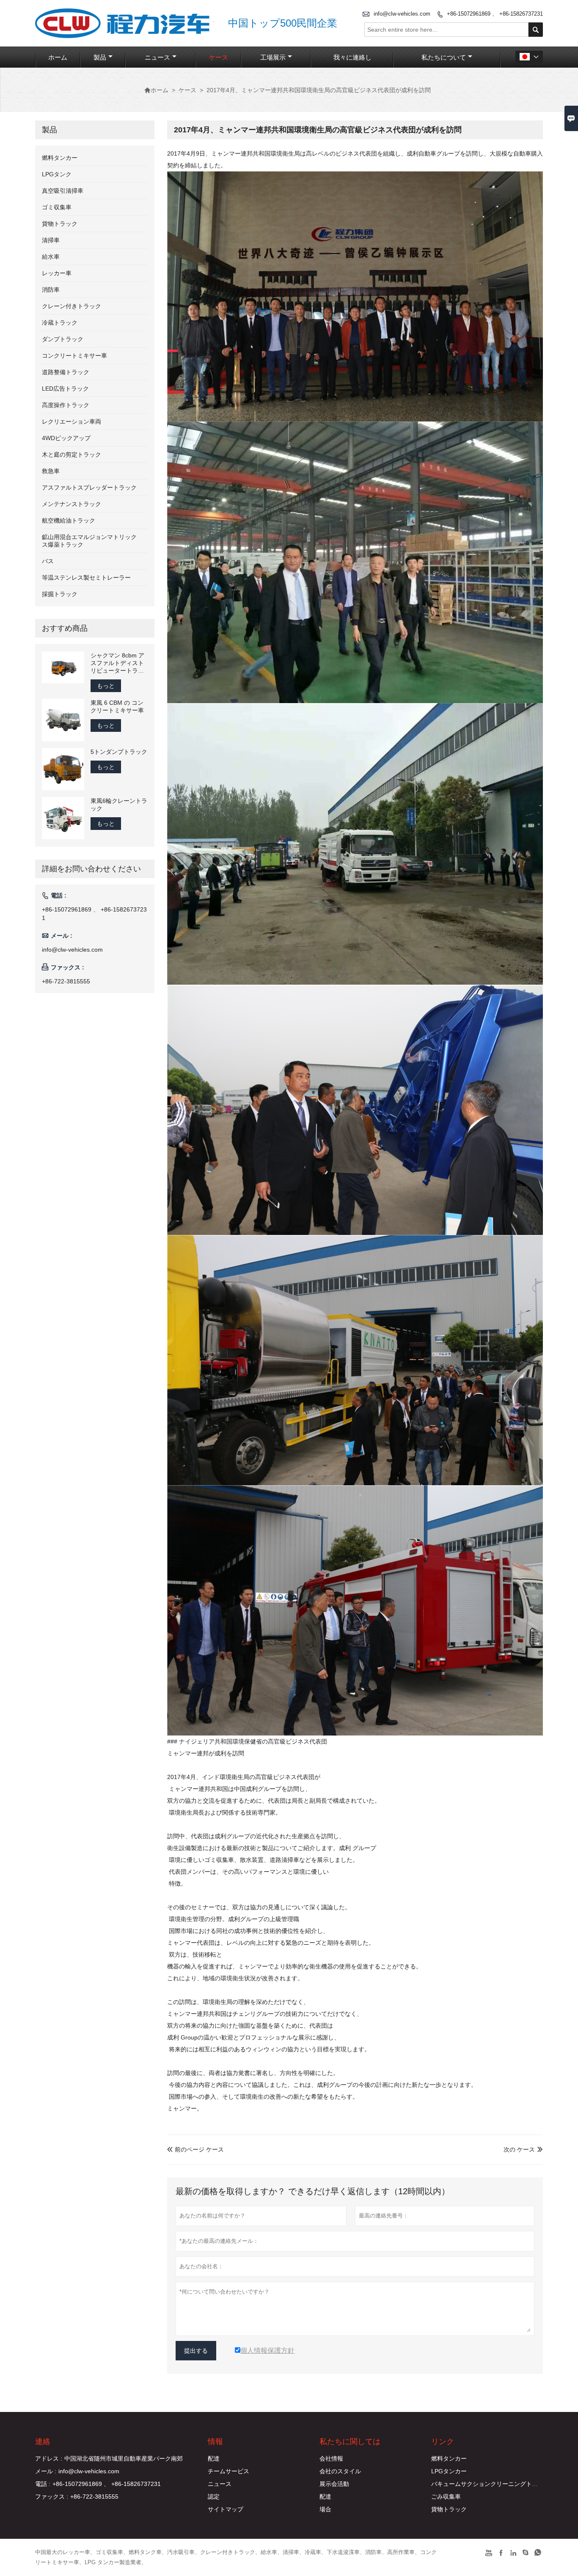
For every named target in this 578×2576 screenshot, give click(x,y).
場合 (325, 2509)
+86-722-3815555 (66, 981)
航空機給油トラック (69, 520)
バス (48, 561)
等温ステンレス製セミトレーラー (86, 578)
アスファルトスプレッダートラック (89, 487)
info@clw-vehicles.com (402, 14)
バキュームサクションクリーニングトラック (490, 2484)
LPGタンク (57, 174)
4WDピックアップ (66, 438)
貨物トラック (60, 224)
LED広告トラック (65, 389)
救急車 (51, 471)
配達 (214, 2458)
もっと (106, 686)
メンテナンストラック (72, 504)
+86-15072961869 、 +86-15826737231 (495, 14)
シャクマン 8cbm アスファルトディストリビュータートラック (117, 663)
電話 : (43, 2484)
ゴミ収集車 (57, 207)
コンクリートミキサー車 (74, 356)
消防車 (51, 290)
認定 (214, 2497)
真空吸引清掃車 (63, 191)
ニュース (157, 57)
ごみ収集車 (446, 2497)
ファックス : (52, 2497)
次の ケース (519, 2149)
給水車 (51, 257)
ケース (219, 57)
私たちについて (444, 57)
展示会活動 (334, 2484)
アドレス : (49, 2458)
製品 (100, 57)
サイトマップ (226, 2509)
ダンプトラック (63, 339)
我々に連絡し (352, 57)
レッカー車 (57, 273)
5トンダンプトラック (119, 752)
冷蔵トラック (60, 323)
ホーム (58, 57)
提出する (196, 2351)
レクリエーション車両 (72, 422)
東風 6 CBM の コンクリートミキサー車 (117, 706)
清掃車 (51, 240)
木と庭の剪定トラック (72, 454)
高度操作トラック (66, 405)
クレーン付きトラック (72, 306)
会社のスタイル (340, 2471)
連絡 (43, 2442)
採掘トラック (60, 594)
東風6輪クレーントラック (119, 805)
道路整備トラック (66, 372)
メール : (46, 2471)
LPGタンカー (449, 2471)
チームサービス (228, 2471)
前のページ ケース (195, 2149)
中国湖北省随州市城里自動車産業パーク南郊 (124, 2458)
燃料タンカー (60, 158)
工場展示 (273, 57)
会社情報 (331, 2458)
